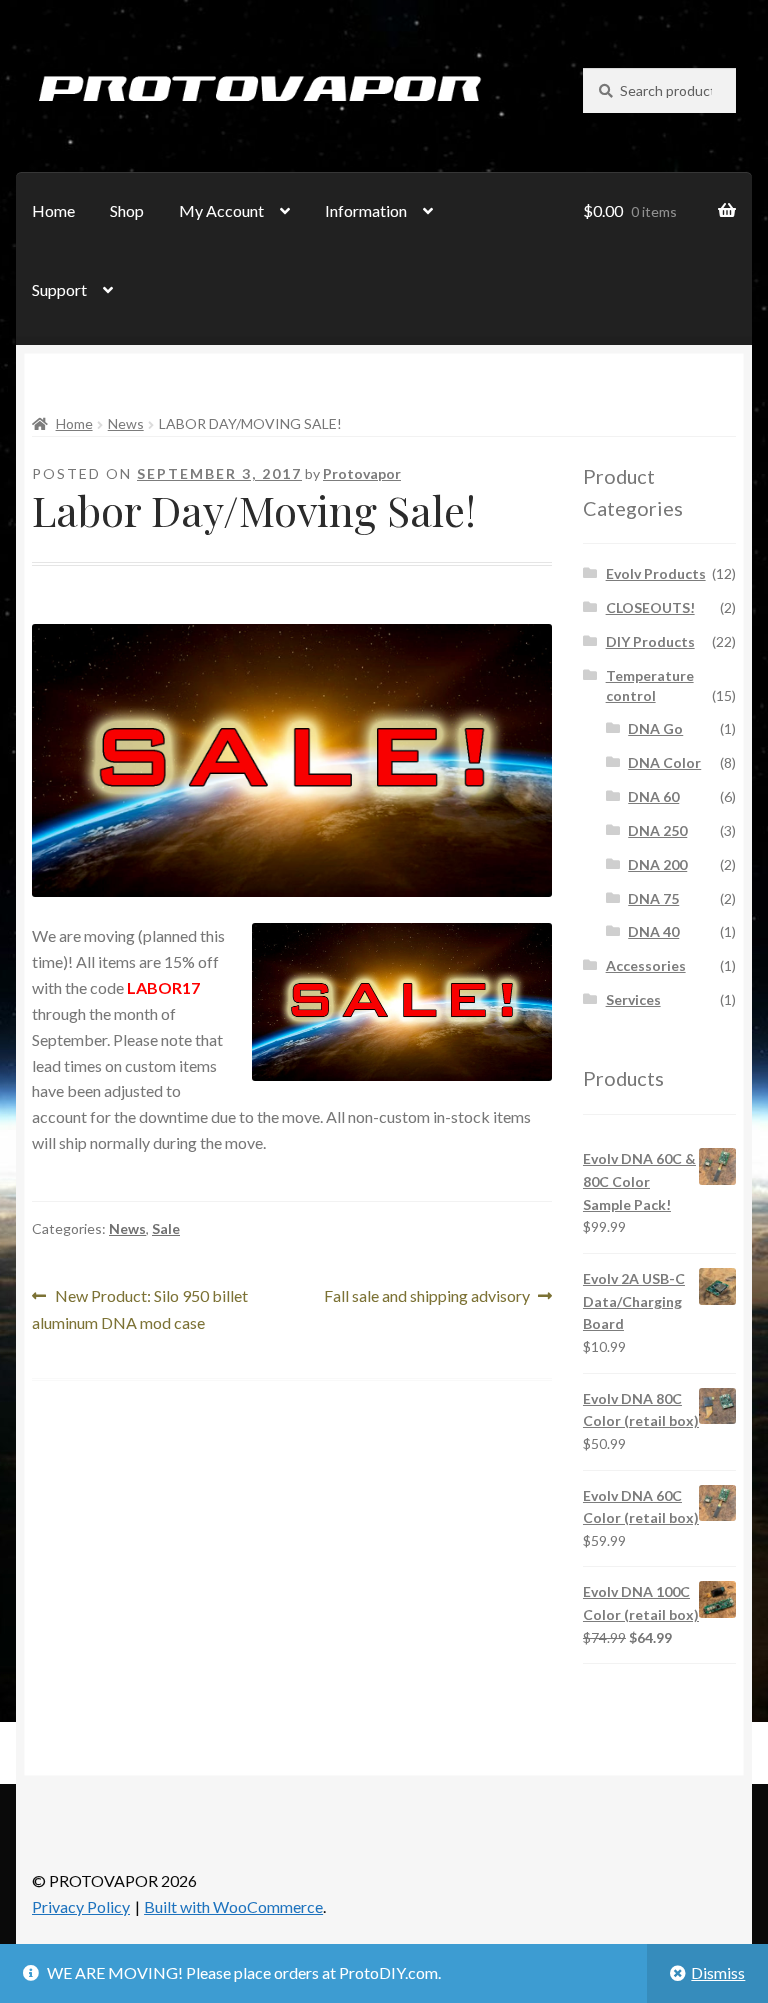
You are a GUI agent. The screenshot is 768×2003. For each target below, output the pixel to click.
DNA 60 (653, 796)
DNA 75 (653, 898)
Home (53, 210)
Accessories (646, 965)
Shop (127, 210)
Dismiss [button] (718, 1972)
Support (59, 289)
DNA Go (655, 728)
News (126, 423)
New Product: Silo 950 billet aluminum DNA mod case (140, 1308)
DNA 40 (653, 931)
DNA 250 (657, 830)
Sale (166, 1228)
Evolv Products (656, 573)
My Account (221, 210)
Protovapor (362, 473)
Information (366, 210)
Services (633, 999)
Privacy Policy (81, 1906)
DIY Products (650, 641)
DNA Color (664, 762)
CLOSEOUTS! (650, 607)
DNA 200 (657, 864)
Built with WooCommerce (233, 1906)
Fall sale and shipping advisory (427, 1297)
